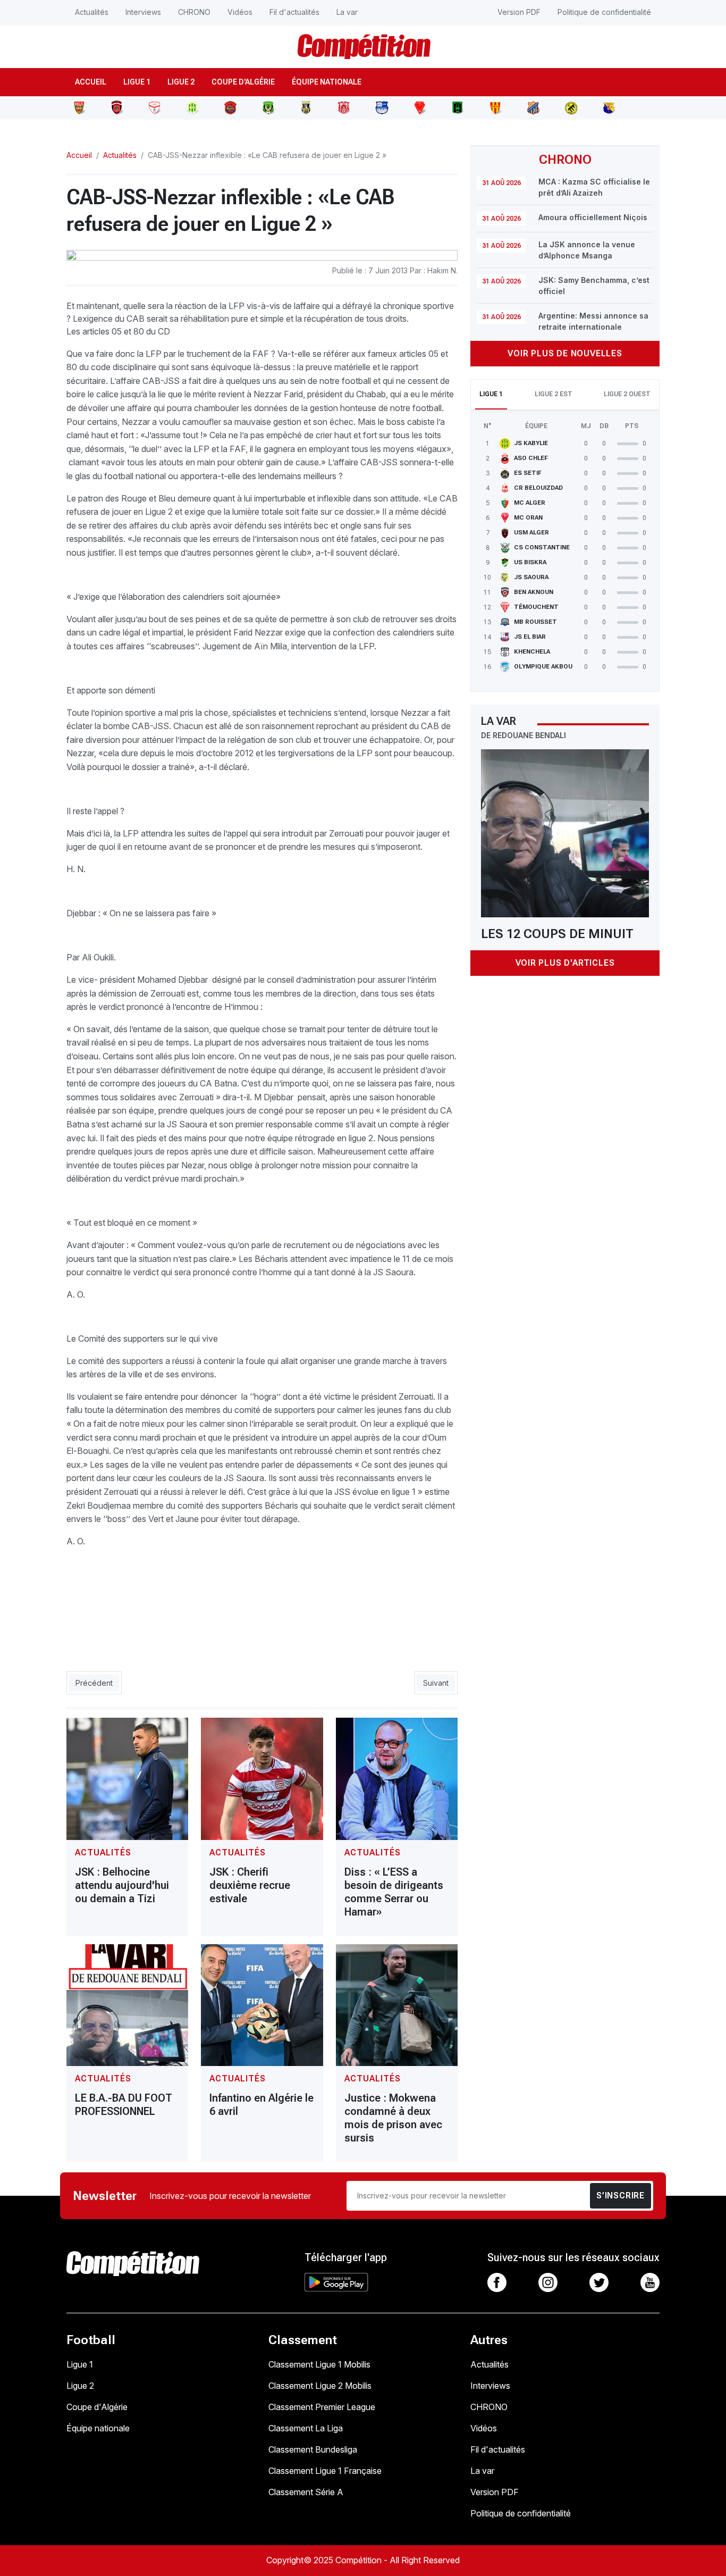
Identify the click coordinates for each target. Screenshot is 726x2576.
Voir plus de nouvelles (565, 353)
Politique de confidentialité (604, 12)
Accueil (91, 82)
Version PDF (519, 12)
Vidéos (240, 12)
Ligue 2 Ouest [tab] (627, 394)
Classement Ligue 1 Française (325, 2471)
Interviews (143, 12)
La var (347, 12)
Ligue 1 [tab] (491, 394)
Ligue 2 (181, 82)
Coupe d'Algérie (243, 82)
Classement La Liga (306, 2428)
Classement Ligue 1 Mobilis (319, 2364)
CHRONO (194, 12)
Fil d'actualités (294, 12)
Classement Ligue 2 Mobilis (320, 2386)
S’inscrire (621, 2196)
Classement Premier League (322, 2407)
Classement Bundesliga (313, 2449)
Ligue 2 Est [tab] (554, 394)
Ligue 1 (137, 82)
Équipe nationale (327, 82)
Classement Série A (306, 2492)
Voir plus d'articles (565, 963)
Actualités (92, 12)
